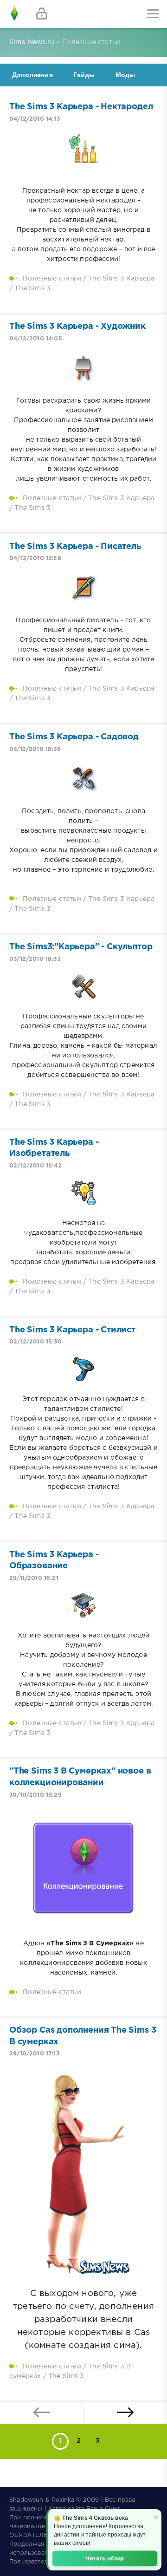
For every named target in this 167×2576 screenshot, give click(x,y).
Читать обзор (105, 2558)
